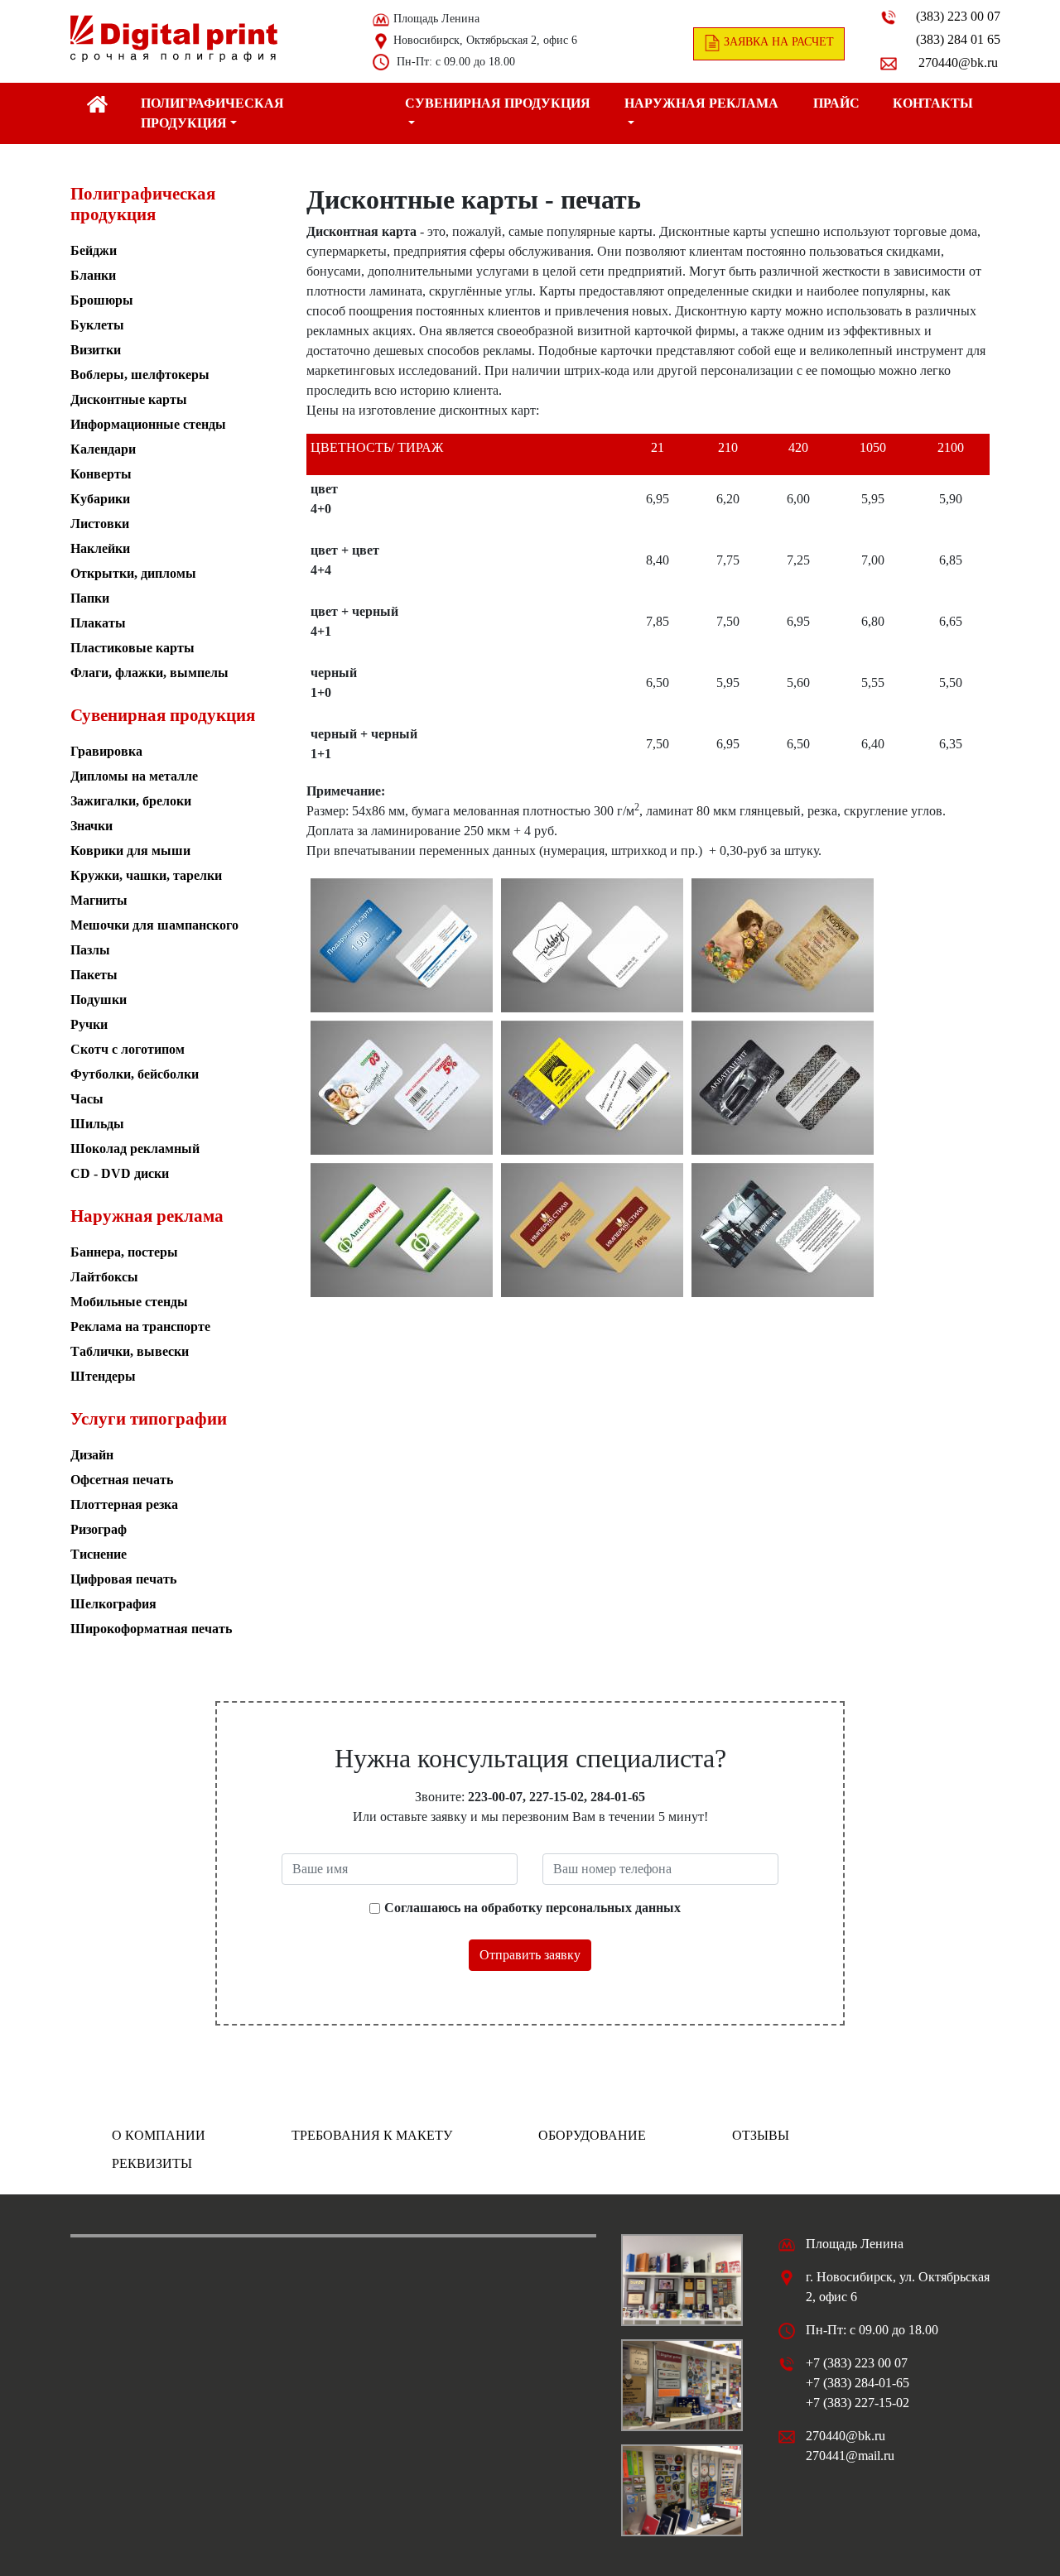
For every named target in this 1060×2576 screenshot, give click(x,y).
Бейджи (94, 250)
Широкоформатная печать (151, 1629)
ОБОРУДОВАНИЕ (592, 2135)
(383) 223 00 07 (958, 16)
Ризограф (99, 1529)
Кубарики (100, 499)
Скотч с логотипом (128, 1049)
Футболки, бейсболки (135, 1074)
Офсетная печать (122, 1480)
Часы (87, 1099)
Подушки (99, 1000)
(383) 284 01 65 (958, 39)
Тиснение (99, 1554)
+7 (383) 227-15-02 (858, 2403)
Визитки (96, 350)
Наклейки (100, 548)
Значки (92, 826)
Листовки (100, 524)
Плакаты (98, 623)
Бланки (93, 275)
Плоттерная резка (124, 1504)
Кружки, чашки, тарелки (146, 875)
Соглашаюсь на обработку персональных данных (532, 1908)
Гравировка (106, 751)
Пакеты (94, 975)
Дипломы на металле (134, 776)
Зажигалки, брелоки (131, 801)
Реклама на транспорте (140, 1326)
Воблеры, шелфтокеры (140, 375)
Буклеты (97, 325)
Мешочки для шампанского (154, 925)
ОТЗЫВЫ (761, 2135)
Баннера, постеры (124, 1252)
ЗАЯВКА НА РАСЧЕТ (777, 42)
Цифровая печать (123, 1579)
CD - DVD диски (120, 1173)
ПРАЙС (836, 103)
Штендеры (103, 1376)
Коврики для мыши (130, 851)
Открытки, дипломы (133, 573)
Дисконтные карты (129, 399)
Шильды (97, 1124)
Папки (90, 598)
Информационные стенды (148, 424)
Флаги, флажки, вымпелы (149, 673)
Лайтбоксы (104, 1277)
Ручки (89, 1024)
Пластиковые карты (132, 648)
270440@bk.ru (958, 62)
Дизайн (92, 1455)
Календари (103, 449)
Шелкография (113, 1604)
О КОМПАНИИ (159, 2135)
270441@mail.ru (850, 2456)
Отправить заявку (530, 1955)
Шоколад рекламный (135, 1149)
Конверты (101, 474)
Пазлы (90, 950)
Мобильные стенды (129, 1302)
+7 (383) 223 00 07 (857, 2363)
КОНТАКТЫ (933, 103)
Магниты (99, 900)
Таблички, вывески (130, 1351)
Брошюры (102, 300)
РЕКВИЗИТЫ (152, 2163)
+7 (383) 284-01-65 (858, 2383)
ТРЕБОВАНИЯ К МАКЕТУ (372, 2135)
